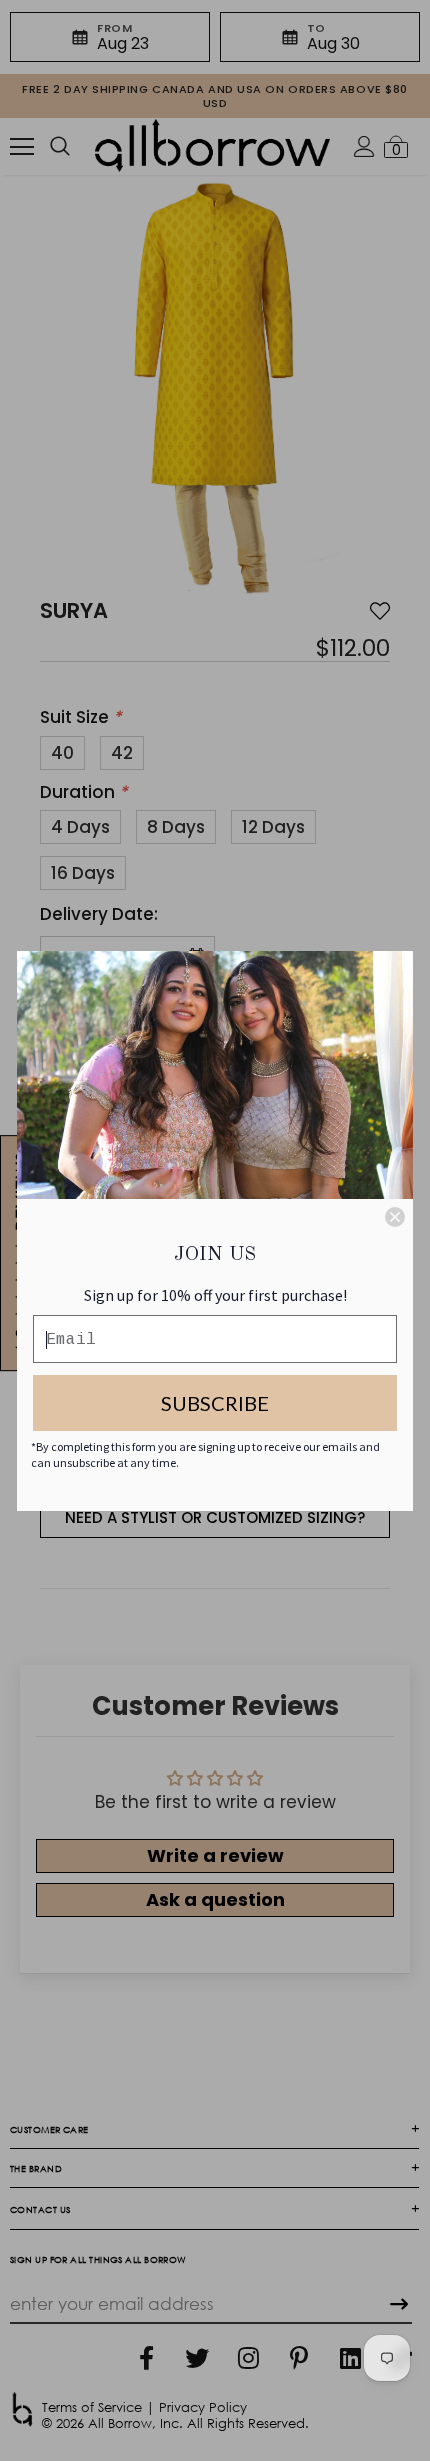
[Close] (395, 1217)
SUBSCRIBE (215, 1403)
